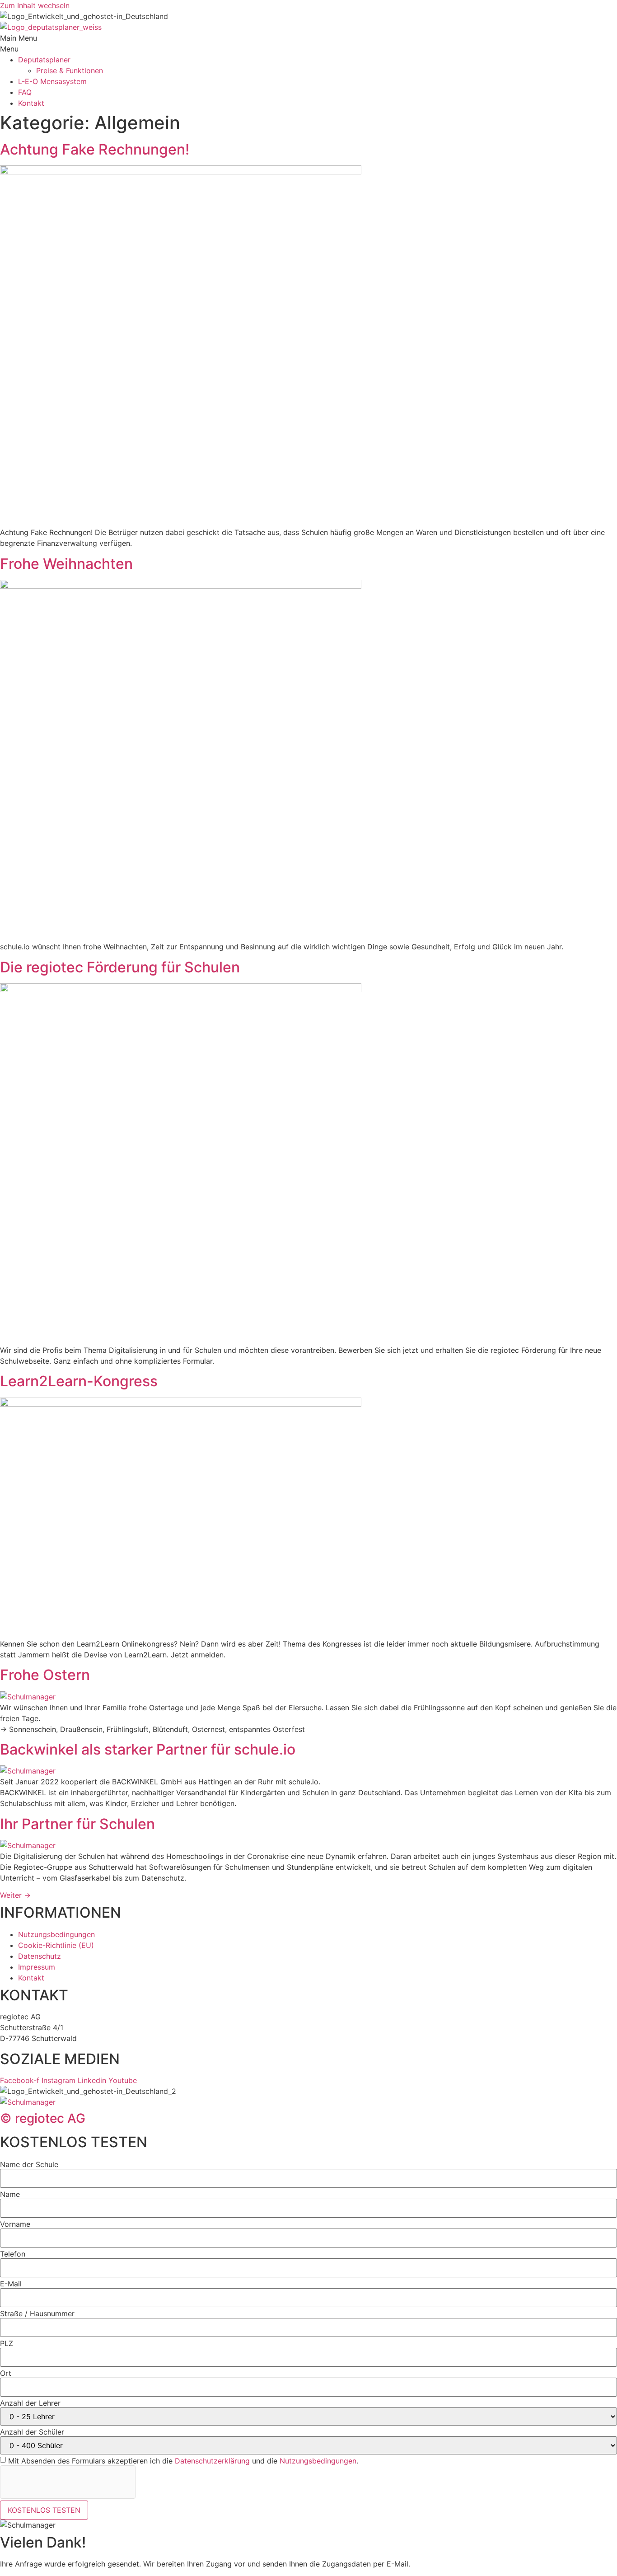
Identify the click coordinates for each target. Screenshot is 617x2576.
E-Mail (11, 2284)
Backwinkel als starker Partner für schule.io (148, 1749)
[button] (308, 43)
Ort (6, 2373)
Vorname (15, 2224)
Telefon (13, 2254)
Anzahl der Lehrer (30, 2403)
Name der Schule (29, 2164)
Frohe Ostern (45, 1675)
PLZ (7, 2343)
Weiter (15, 1895)
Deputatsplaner (44, 60)
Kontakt (31, 103)
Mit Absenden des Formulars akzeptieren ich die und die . (183, 2461)
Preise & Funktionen (70, 70)
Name (10, 2194)
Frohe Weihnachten (66, 564)
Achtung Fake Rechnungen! (95, 149)
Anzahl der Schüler (32, 2432)
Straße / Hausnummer (37, 2313)
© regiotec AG (43, 2118)
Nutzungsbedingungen (318, 2461)
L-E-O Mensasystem (52, 81)
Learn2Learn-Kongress (79, 1381)
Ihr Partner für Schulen (77, 1824)
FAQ (25, 92)
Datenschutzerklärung (212, 2461)
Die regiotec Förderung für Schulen (120, 967)
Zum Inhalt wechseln (35, 5)
